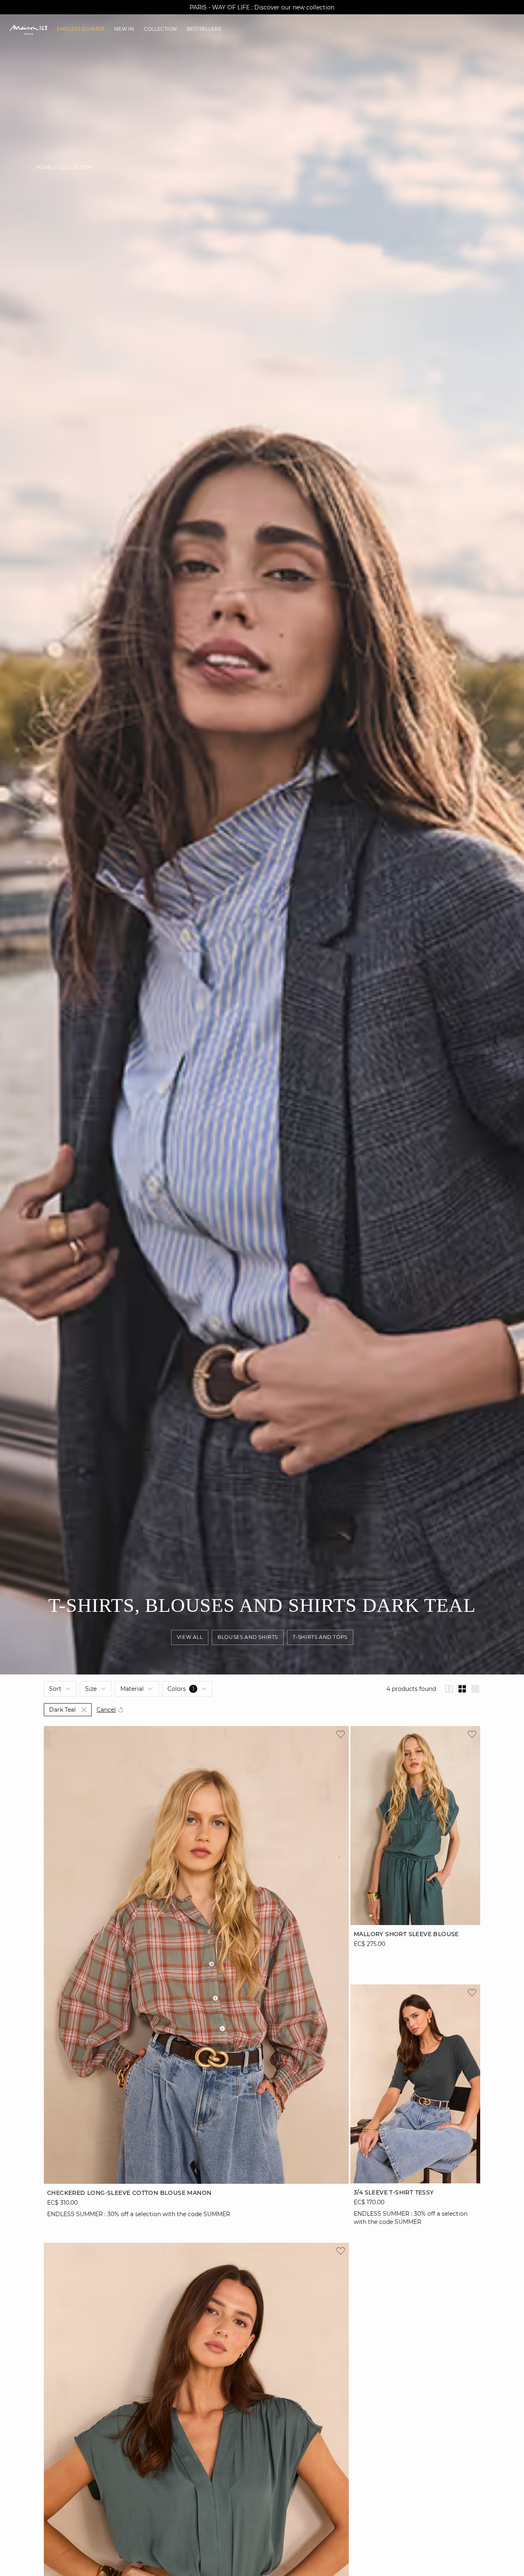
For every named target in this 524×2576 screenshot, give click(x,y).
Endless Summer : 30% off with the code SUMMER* (262, 7)
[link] (81, 29)
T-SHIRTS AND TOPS (320, 1637)
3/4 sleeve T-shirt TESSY (394, 2192)
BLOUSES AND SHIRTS (248, 1637)
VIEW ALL (190, 1637)
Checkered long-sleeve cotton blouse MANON (129, 2192)
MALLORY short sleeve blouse (406, 1934)
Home (44, 167)
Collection (76, 167)
